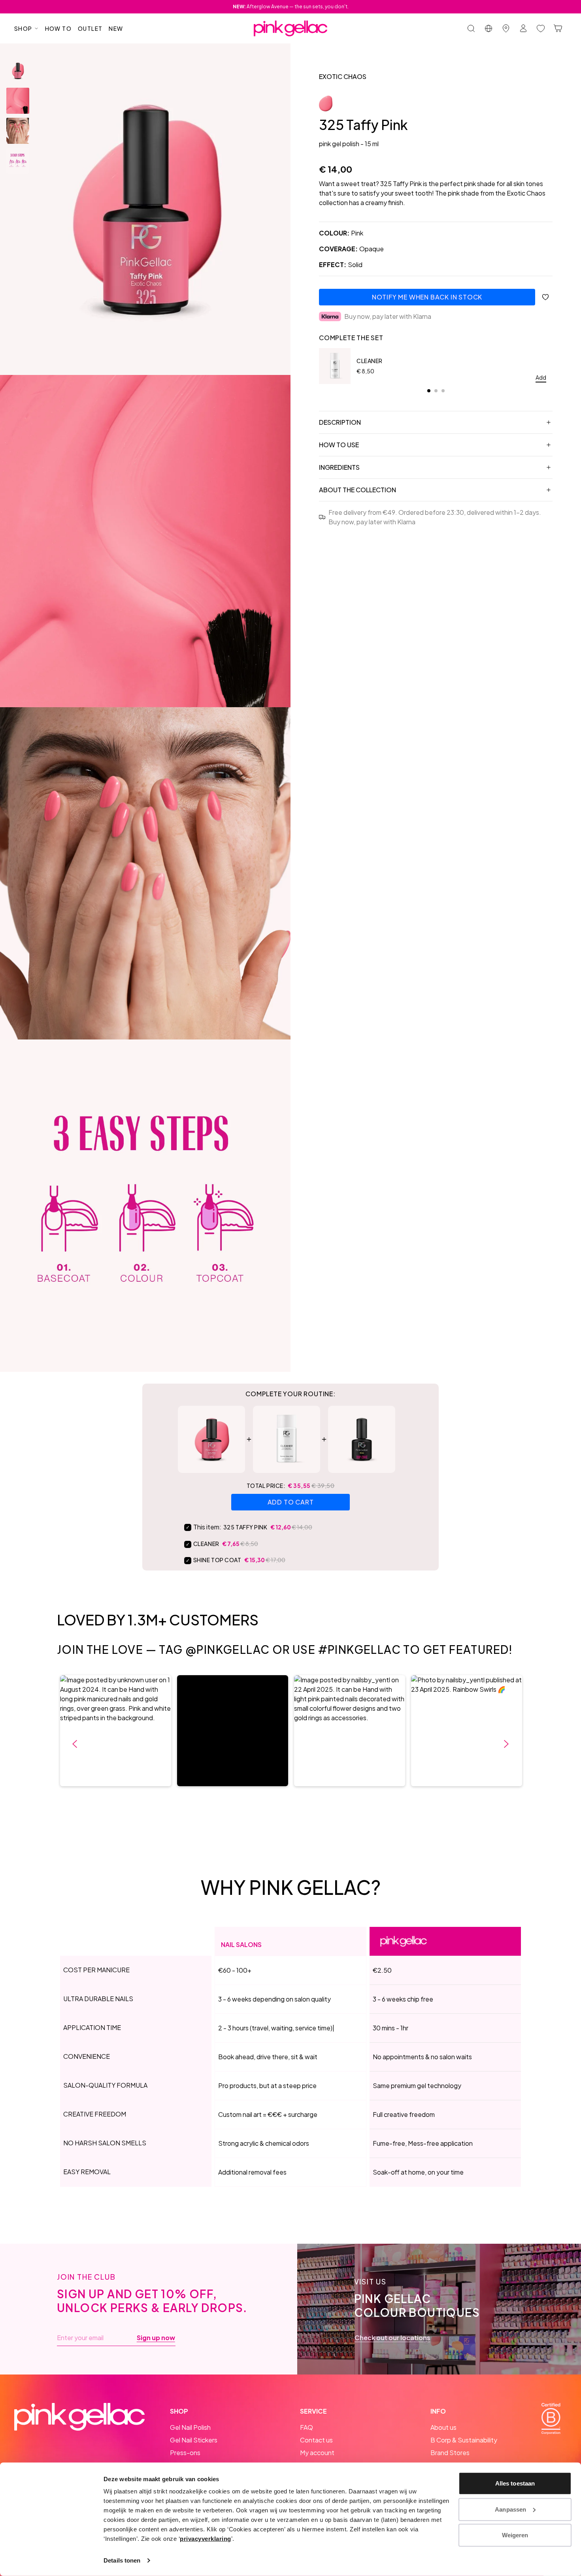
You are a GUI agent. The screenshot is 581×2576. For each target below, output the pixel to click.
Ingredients (339, 467)
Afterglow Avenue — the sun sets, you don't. (291, 7)
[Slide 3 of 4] (18, 131)
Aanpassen (510, 2509)
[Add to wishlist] (545, 297)
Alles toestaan (515, 2483)
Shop (23, 28)
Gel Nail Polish (190, 2427)
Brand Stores (450, 2453)
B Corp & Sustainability (464, 2440)
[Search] (471, 28)
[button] (116, 1731)
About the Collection (357, 490)
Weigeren (515, 2535)
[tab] (429, 391)
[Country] (489, 28)
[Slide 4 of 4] (18, 161)
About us (443, 2427)
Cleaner (370, 361)
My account (317, 2453)
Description (340, 422)
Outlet (90, 28)
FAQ (307, 2427)
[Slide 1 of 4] (18, 71)
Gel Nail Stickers (194, 2440)
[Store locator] (506, 28)
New (116, 28)
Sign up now (156, 2338)
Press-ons (185, 2453)
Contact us (316, 2440)
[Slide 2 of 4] (18, 101)
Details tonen (122, 2560)
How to (58, 28)
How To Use (339, 445)
